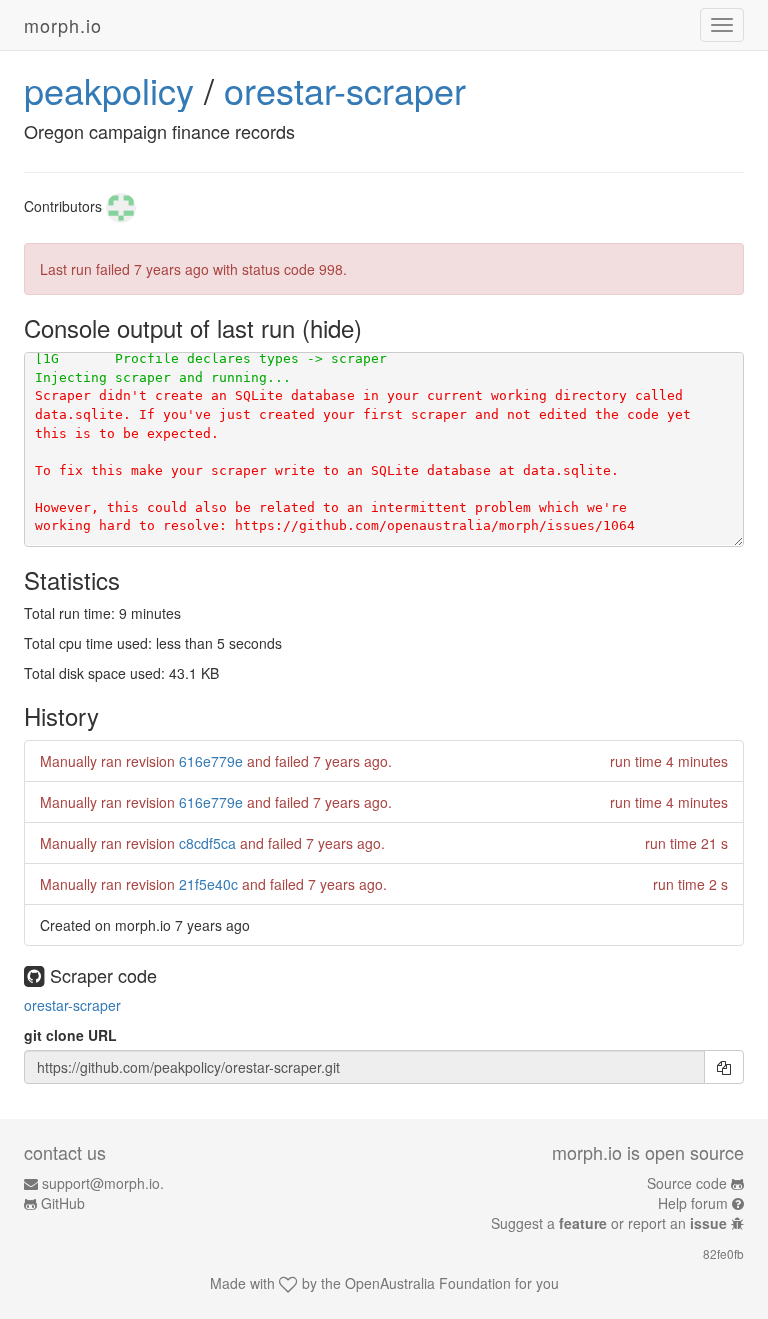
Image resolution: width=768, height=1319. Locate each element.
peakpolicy (109, 89)
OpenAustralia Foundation (428, 1283)
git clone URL (70, 1035)
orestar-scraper (345, 89)
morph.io (63, 25)
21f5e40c (208, 884)
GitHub (63, 1203)
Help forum (693, 1203)
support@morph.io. (103, 1183)
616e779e (211, 761)
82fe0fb (723, 1253)
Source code (687, 1183)
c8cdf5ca (207, 843)
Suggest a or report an (609, 1223)
